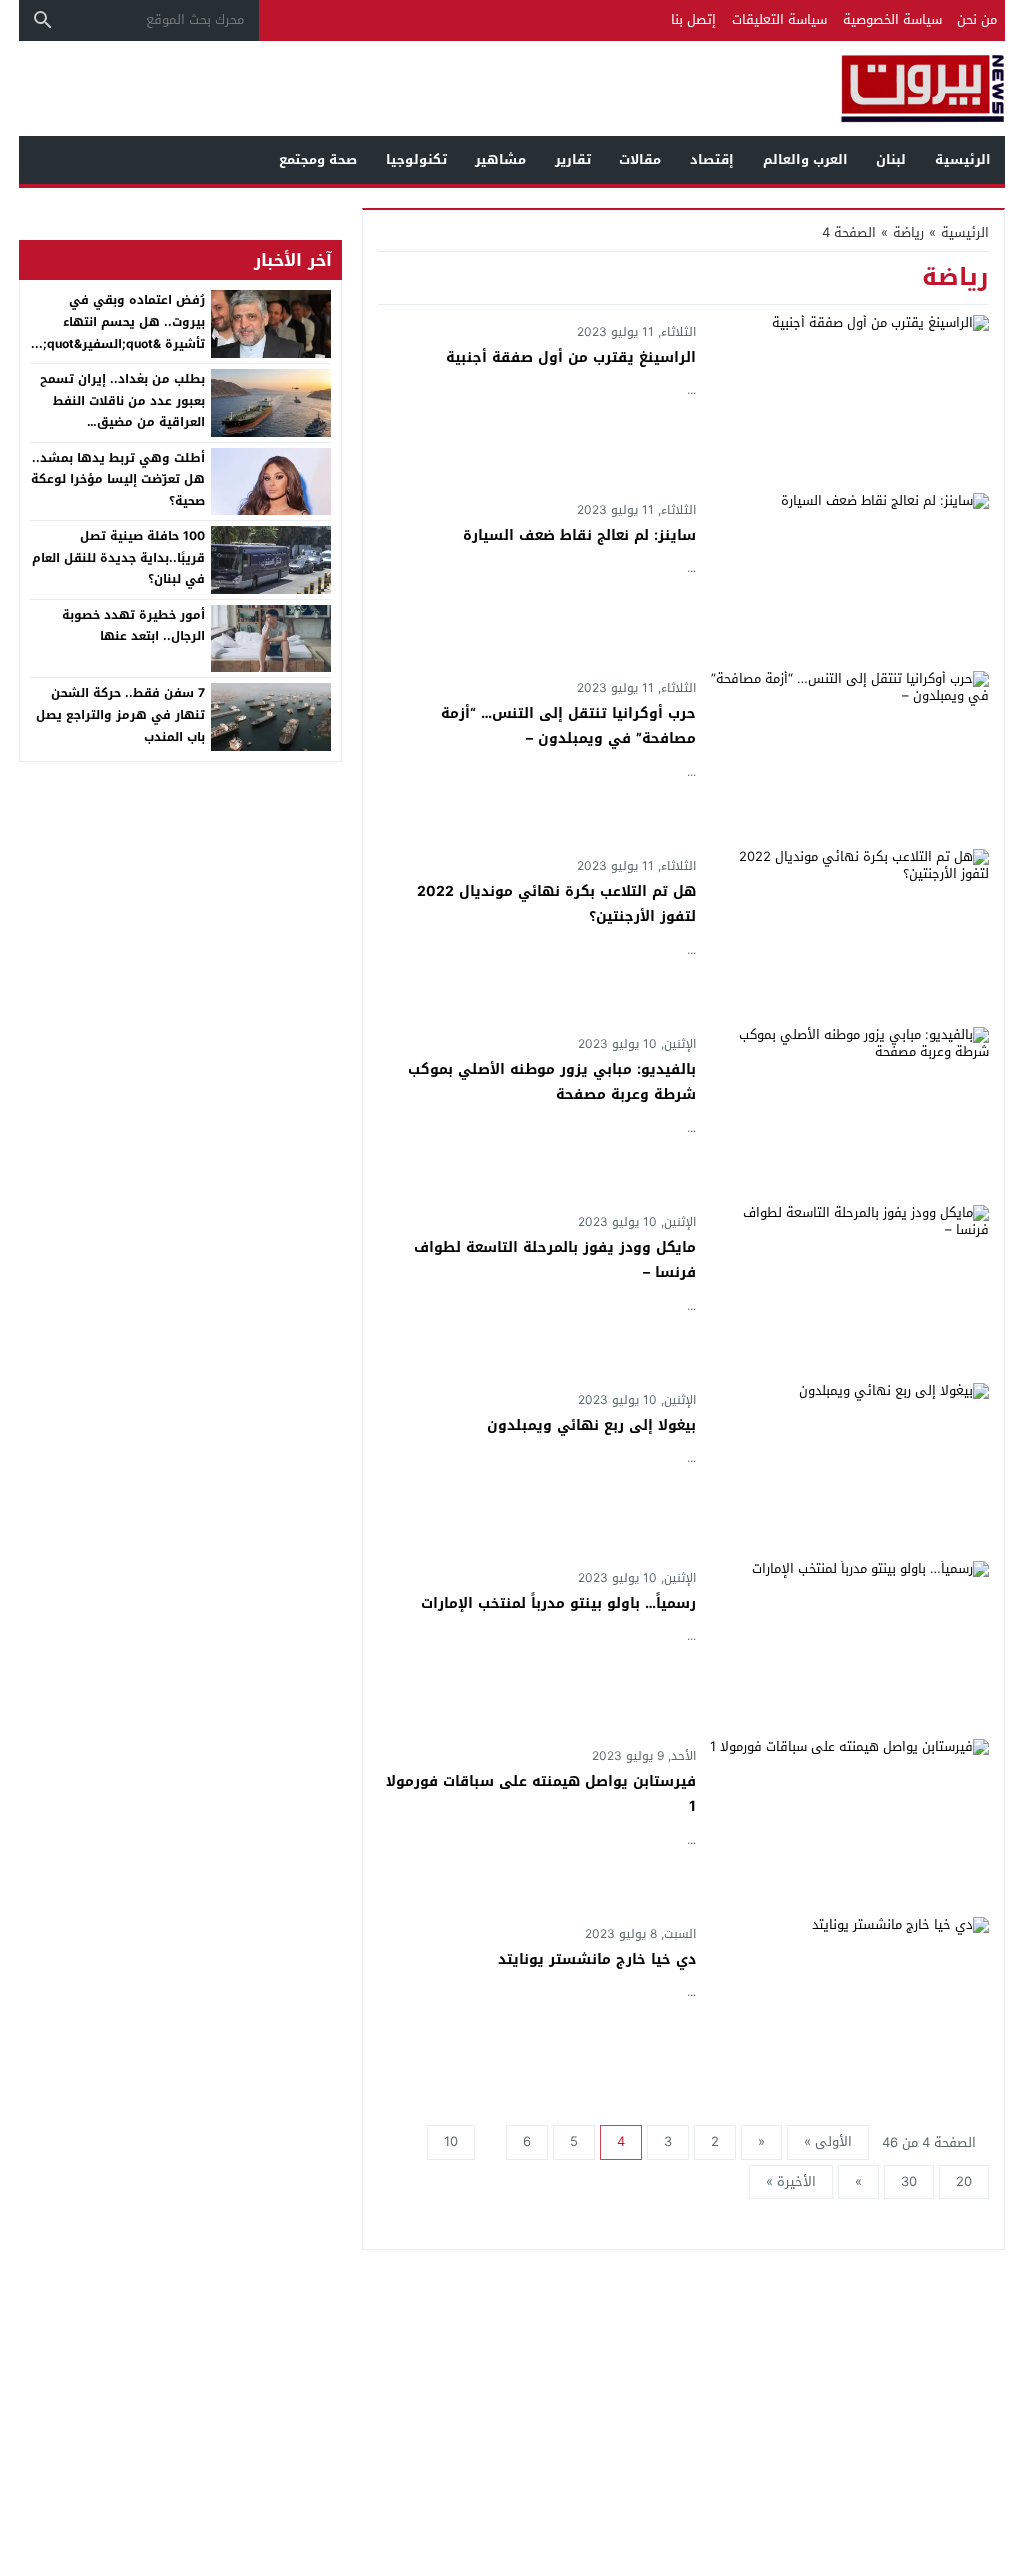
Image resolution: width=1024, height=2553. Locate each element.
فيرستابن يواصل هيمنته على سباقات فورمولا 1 (541, 1794)
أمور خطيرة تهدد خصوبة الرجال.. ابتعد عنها (133, 626)
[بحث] (43, 20)
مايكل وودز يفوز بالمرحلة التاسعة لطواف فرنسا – (555, 1260)
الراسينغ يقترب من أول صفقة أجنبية (571, 357)
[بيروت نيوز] (876, 88)
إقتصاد (712, 159)
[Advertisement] (383, 86)
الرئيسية (963, 159)
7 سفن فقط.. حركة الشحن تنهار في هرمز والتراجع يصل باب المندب (120, 714)
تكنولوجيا (416, 159)
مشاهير (500, 159)
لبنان (891, 159)
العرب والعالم (805, 159)
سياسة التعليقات (779, 19)
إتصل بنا (693, 19)
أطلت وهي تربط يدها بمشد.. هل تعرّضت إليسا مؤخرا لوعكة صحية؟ (118, 479)
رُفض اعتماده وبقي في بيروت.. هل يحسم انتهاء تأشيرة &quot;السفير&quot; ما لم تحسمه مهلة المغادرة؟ (121, 332)
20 (964, 2181)
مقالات (640, 159)
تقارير (573, 159)
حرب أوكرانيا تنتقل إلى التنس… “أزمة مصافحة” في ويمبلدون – (568, 726)
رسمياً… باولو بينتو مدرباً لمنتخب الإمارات (558, 1603)
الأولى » (828, 2141)
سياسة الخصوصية (892, 19)
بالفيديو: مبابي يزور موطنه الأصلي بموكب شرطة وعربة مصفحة (552, 1082)
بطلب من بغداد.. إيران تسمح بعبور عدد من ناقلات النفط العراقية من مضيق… (122, 400)
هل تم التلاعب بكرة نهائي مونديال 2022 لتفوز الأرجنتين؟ (556, 904)
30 (909, 2181)
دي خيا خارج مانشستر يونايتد (597, 1959)
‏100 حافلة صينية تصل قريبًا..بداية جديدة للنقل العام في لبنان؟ (118, 557)
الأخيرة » (791, 2181)
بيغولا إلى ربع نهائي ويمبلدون (591, 1425)
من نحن (977, 19)
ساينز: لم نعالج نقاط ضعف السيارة (579, 535)
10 (451, 2141)
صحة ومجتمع (318, 159)
